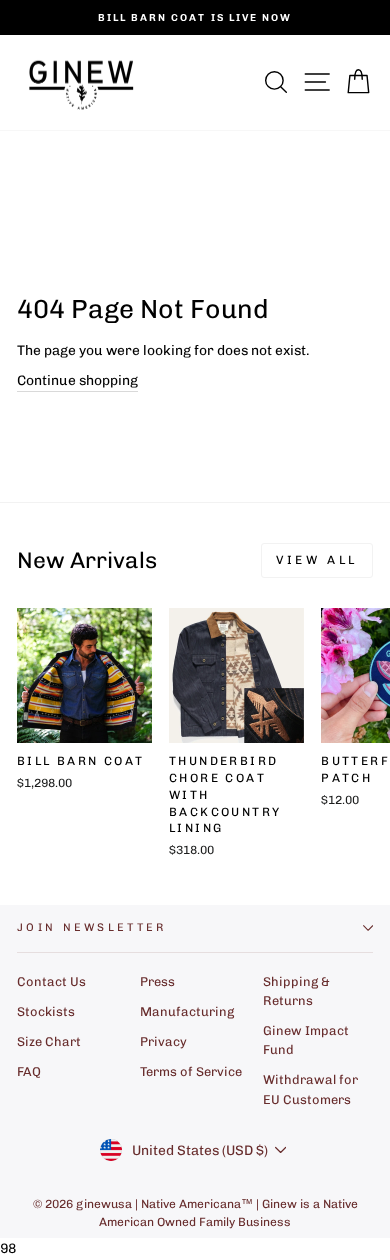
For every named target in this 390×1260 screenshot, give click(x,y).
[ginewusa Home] (82, 82)
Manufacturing (187, 1011)
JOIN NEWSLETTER (92, 927)
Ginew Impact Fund (306, 1040)
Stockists (46, 1011)
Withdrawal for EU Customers (310, 1089)
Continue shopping (77, 380)
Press (157, 981)
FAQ (29, 1071)
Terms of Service (191, 1071)
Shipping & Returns (296, 991)
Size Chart (49, 1041)
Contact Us (51, 981)
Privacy (163, 1041)
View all (317, 560)
